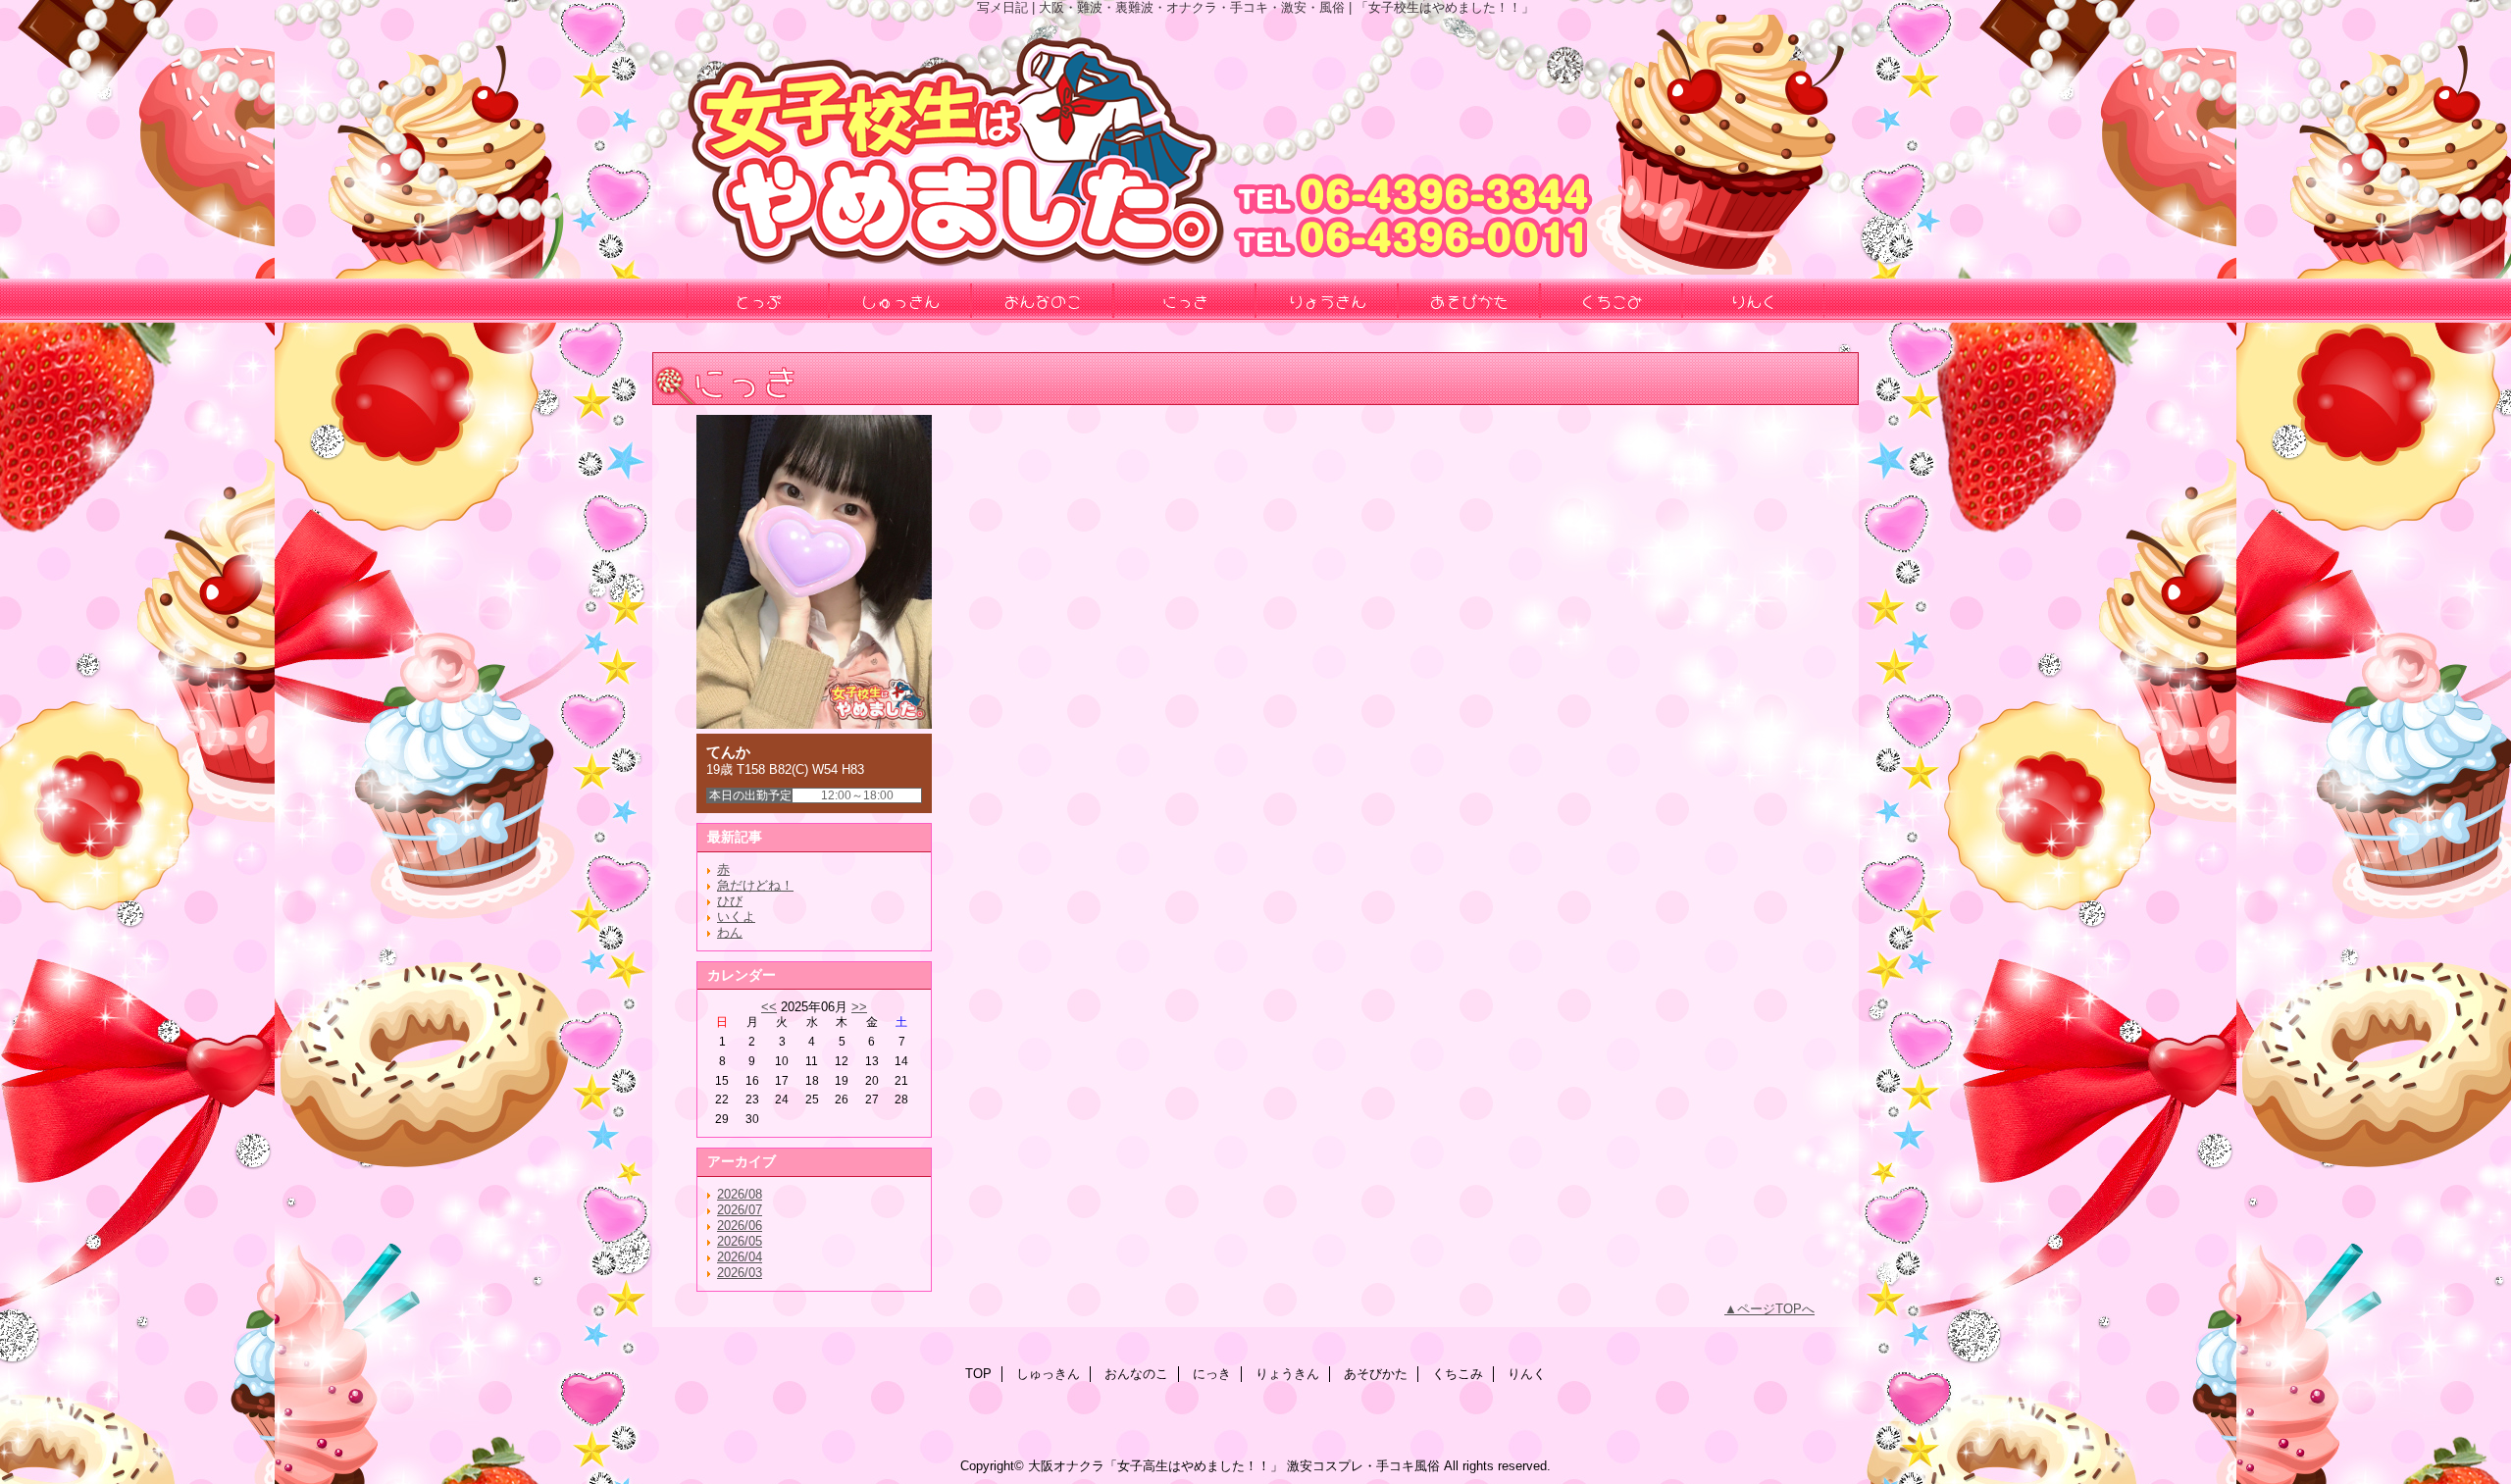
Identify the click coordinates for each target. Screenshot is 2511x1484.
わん (730, 932)
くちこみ (1458, 1374)
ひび (730, 901)
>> (859, 1007)
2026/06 (740, 1226)
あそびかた (1376, 1374)
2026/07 (740, 1210)
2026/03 (740, 1273)
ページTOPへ (1776, 1309)
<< (769, 1007)
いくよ (736, 917)
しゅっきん (1048, 1374)
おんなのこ (1136, 1374)
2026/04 (740, 1257)
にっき (1212, 1374)
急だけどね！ (755, 885)
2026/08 (740, 1194)
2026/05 (740, 1241)
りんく (1527, 1374)
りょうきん (1287, 1374)
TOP (978, 1374)
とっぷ (758, 300)
